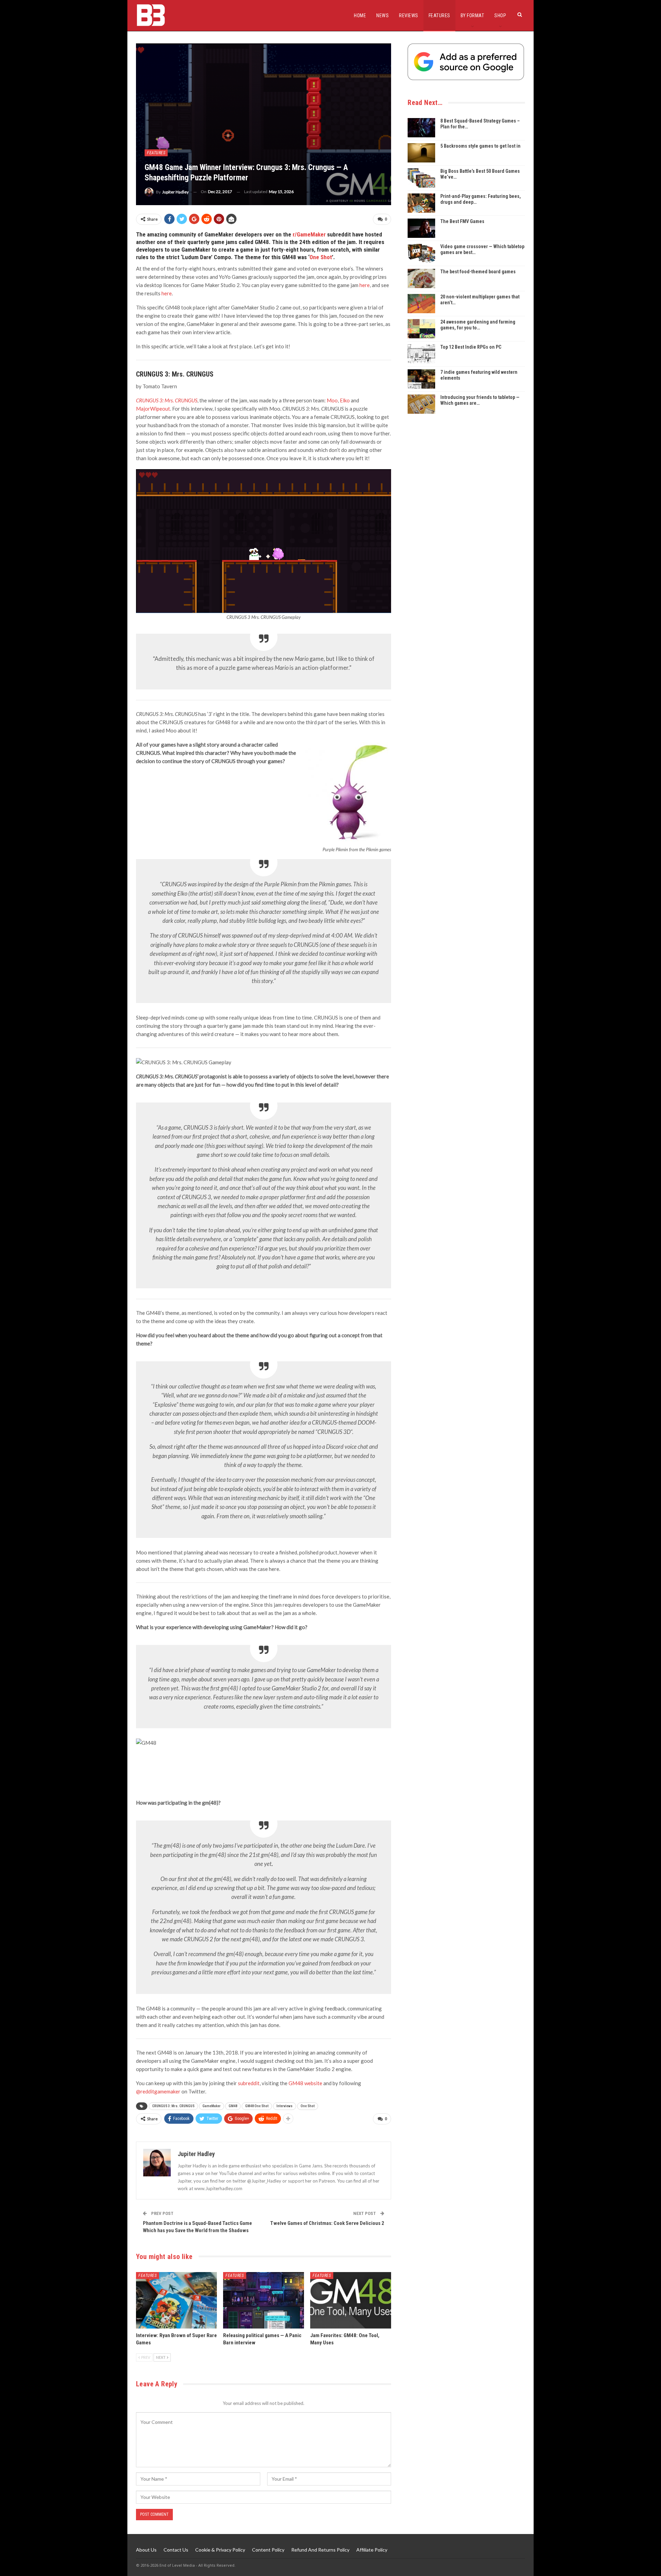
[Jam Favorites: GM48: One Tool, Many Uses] (351, 2300)
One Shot (321, 257)
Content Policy (268, 2550)
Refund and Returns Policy (320, 2550)
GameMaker (212, 2106)
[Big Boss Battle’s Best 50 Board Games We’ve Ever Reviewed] (421, 178)
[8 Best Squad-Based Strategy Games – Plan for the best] (421, 128)
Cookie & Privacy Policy (220, 2550)
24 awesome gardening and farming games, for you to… (478, 325)
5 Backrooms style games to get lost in (480, 146)
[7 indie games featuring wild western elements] (421, 379)
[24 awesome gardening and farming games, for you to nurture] (421, 329)
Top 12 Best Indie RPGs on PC (471, 347)
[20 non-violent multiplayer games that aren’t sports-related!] (421, 304)
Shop (500, 15)
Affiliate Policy (372, 2550)
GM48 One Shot (257, 2106)
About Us (146, 2550)
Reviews (409, 15)
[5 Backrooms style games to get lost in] (421, 153)
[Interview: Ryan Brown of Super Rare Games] (176, 2300)
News (382, 15)
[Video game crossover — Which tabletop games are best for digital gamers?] (421, 253)
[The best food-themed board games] (421, 278)
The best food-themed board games (478, 272)
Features (439, 15)
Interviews (285, 2106)
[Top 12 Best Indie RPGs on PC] (421, 354)
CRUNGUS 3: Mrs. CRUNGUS (173, 2106)
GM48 (233, 2106)
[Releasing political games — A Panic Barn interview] (264, 2300)
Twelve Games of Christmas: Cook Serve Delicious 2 (327, 2223)
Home (360, 15)
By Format (473, 15)
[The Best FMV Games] (421, 228)
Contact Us (176, 2550)
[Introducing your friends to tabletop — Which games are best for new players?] (421, 404)
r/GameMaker (309, 234)
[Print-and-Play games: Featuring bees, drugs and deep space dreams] (421, 203)
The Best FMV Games (462, 221)
